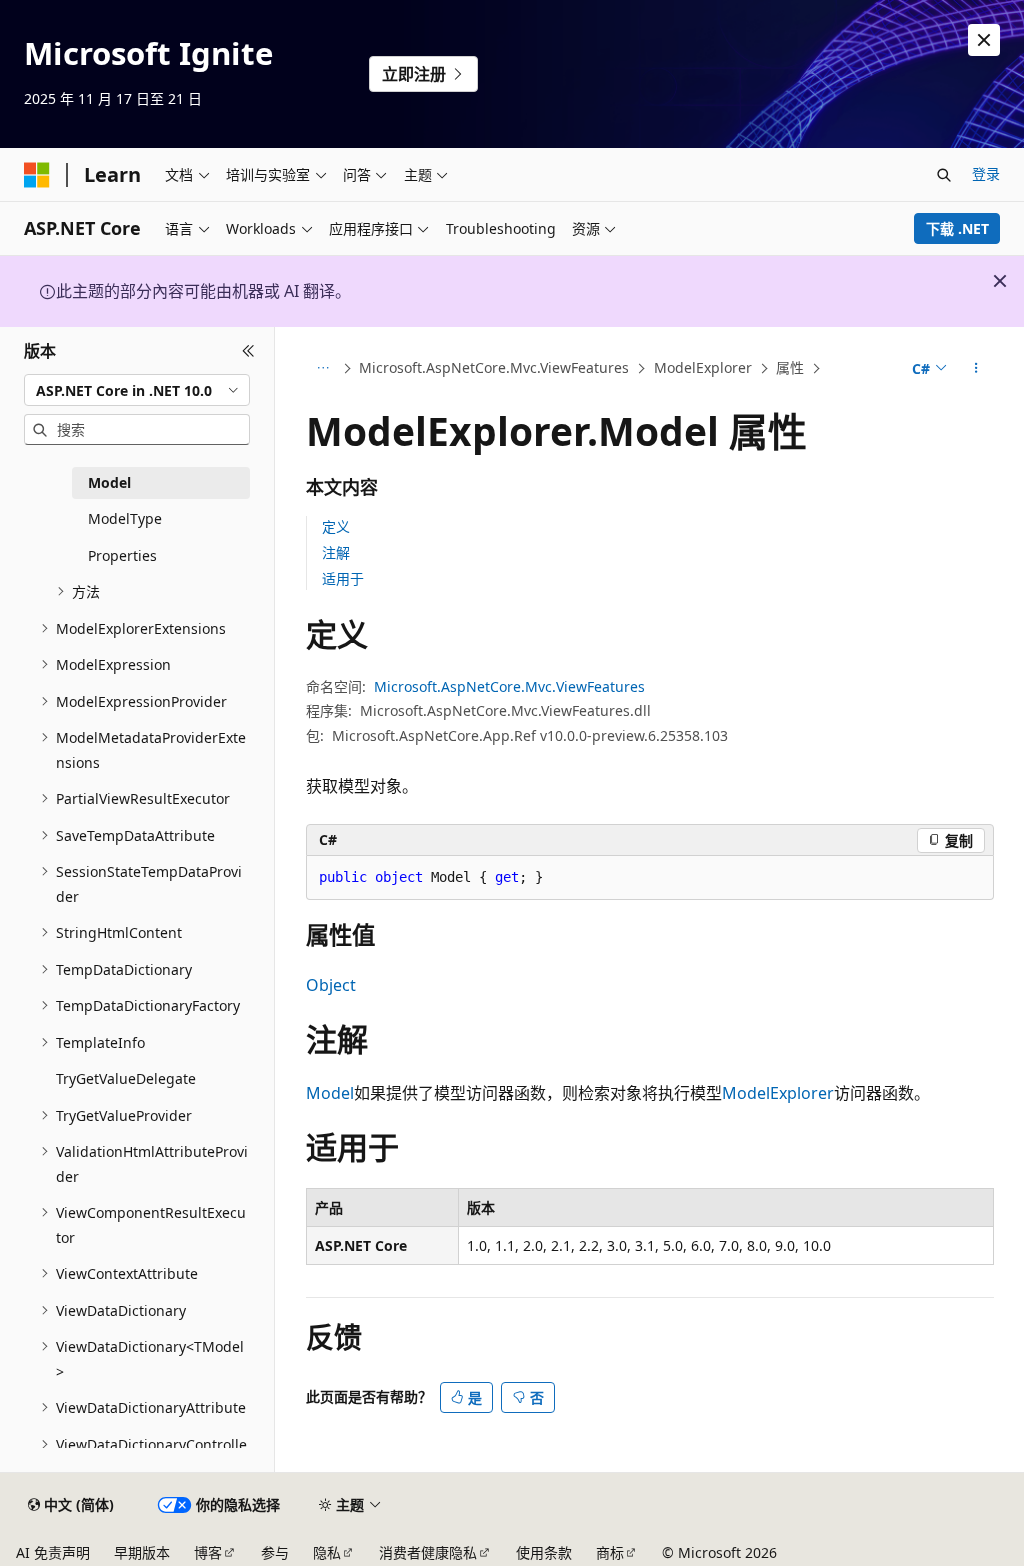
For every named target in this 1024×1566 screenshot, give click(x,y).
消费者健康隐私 (428, 1552)
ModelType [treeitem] (125, 518)
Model (330, 1093)
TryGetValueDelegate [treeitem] (126, 1078)
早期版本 (142, 1552)
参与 (275, 1552)
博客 (208, 1552)
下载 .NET (957, 228)
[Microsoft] (37, 175)
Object (331, 985)
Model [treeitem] (109, 482)
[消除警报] (984, 40)
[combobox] (137, 390)
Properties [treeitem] (122, 555)
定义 (336, 526)
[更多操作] (975, 369)
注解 (336, 552)
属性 (790, 367)
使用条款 (544, 1552)
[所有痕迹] (323, 369)
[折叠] (248, 351)
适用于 (343, 578)
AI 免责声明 (53, 1552)
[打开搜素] (944, 175)
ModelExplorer (703, 367)
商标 (610, 1552)
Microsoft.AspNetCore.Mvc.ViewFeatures (494, 367)
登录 (986, 173)
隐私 (327, 1552)
